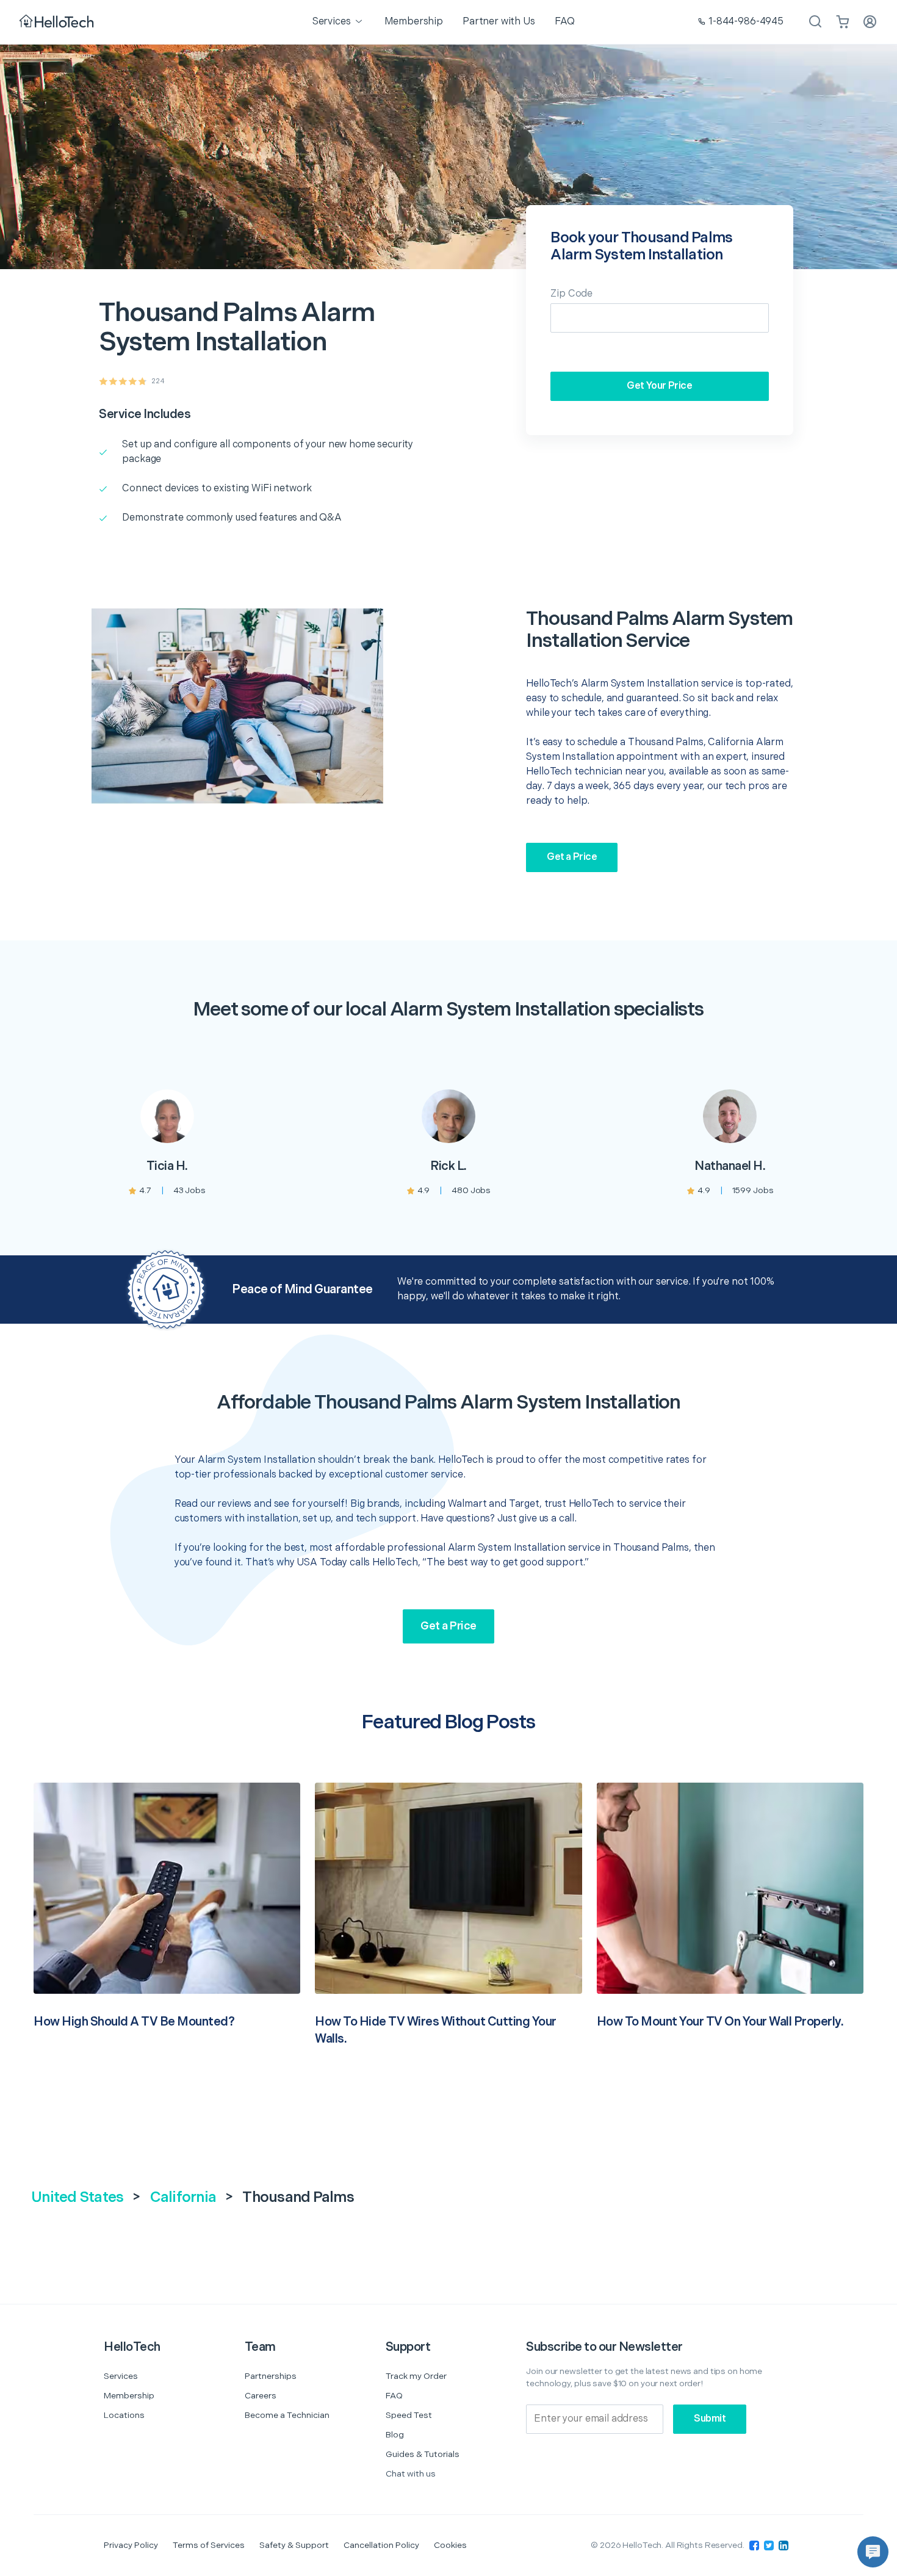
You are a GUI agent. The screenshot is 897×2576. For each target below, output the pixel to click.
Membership (129, 2396)
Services (121, 2376)
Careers (261, 2396)
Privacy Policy (131, 2545)
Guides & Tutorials (423, 2454)
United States (77, 2197)
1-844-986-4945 (746, 22)
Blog (395, 2435)
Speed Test (409, 2415)
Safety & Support (294, 2545)
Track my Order (416, 2376)
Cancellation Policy (381, 2545)
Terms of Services (209, 2545)
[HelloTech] (58, 22)
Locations (124, 2415)
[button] (873, 2552)
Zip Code (571, 294)
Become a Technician (287, 2415)
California (183, 2197)
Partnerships (271, 2376)
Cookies (450, 2545)
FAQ (394, 2396)
